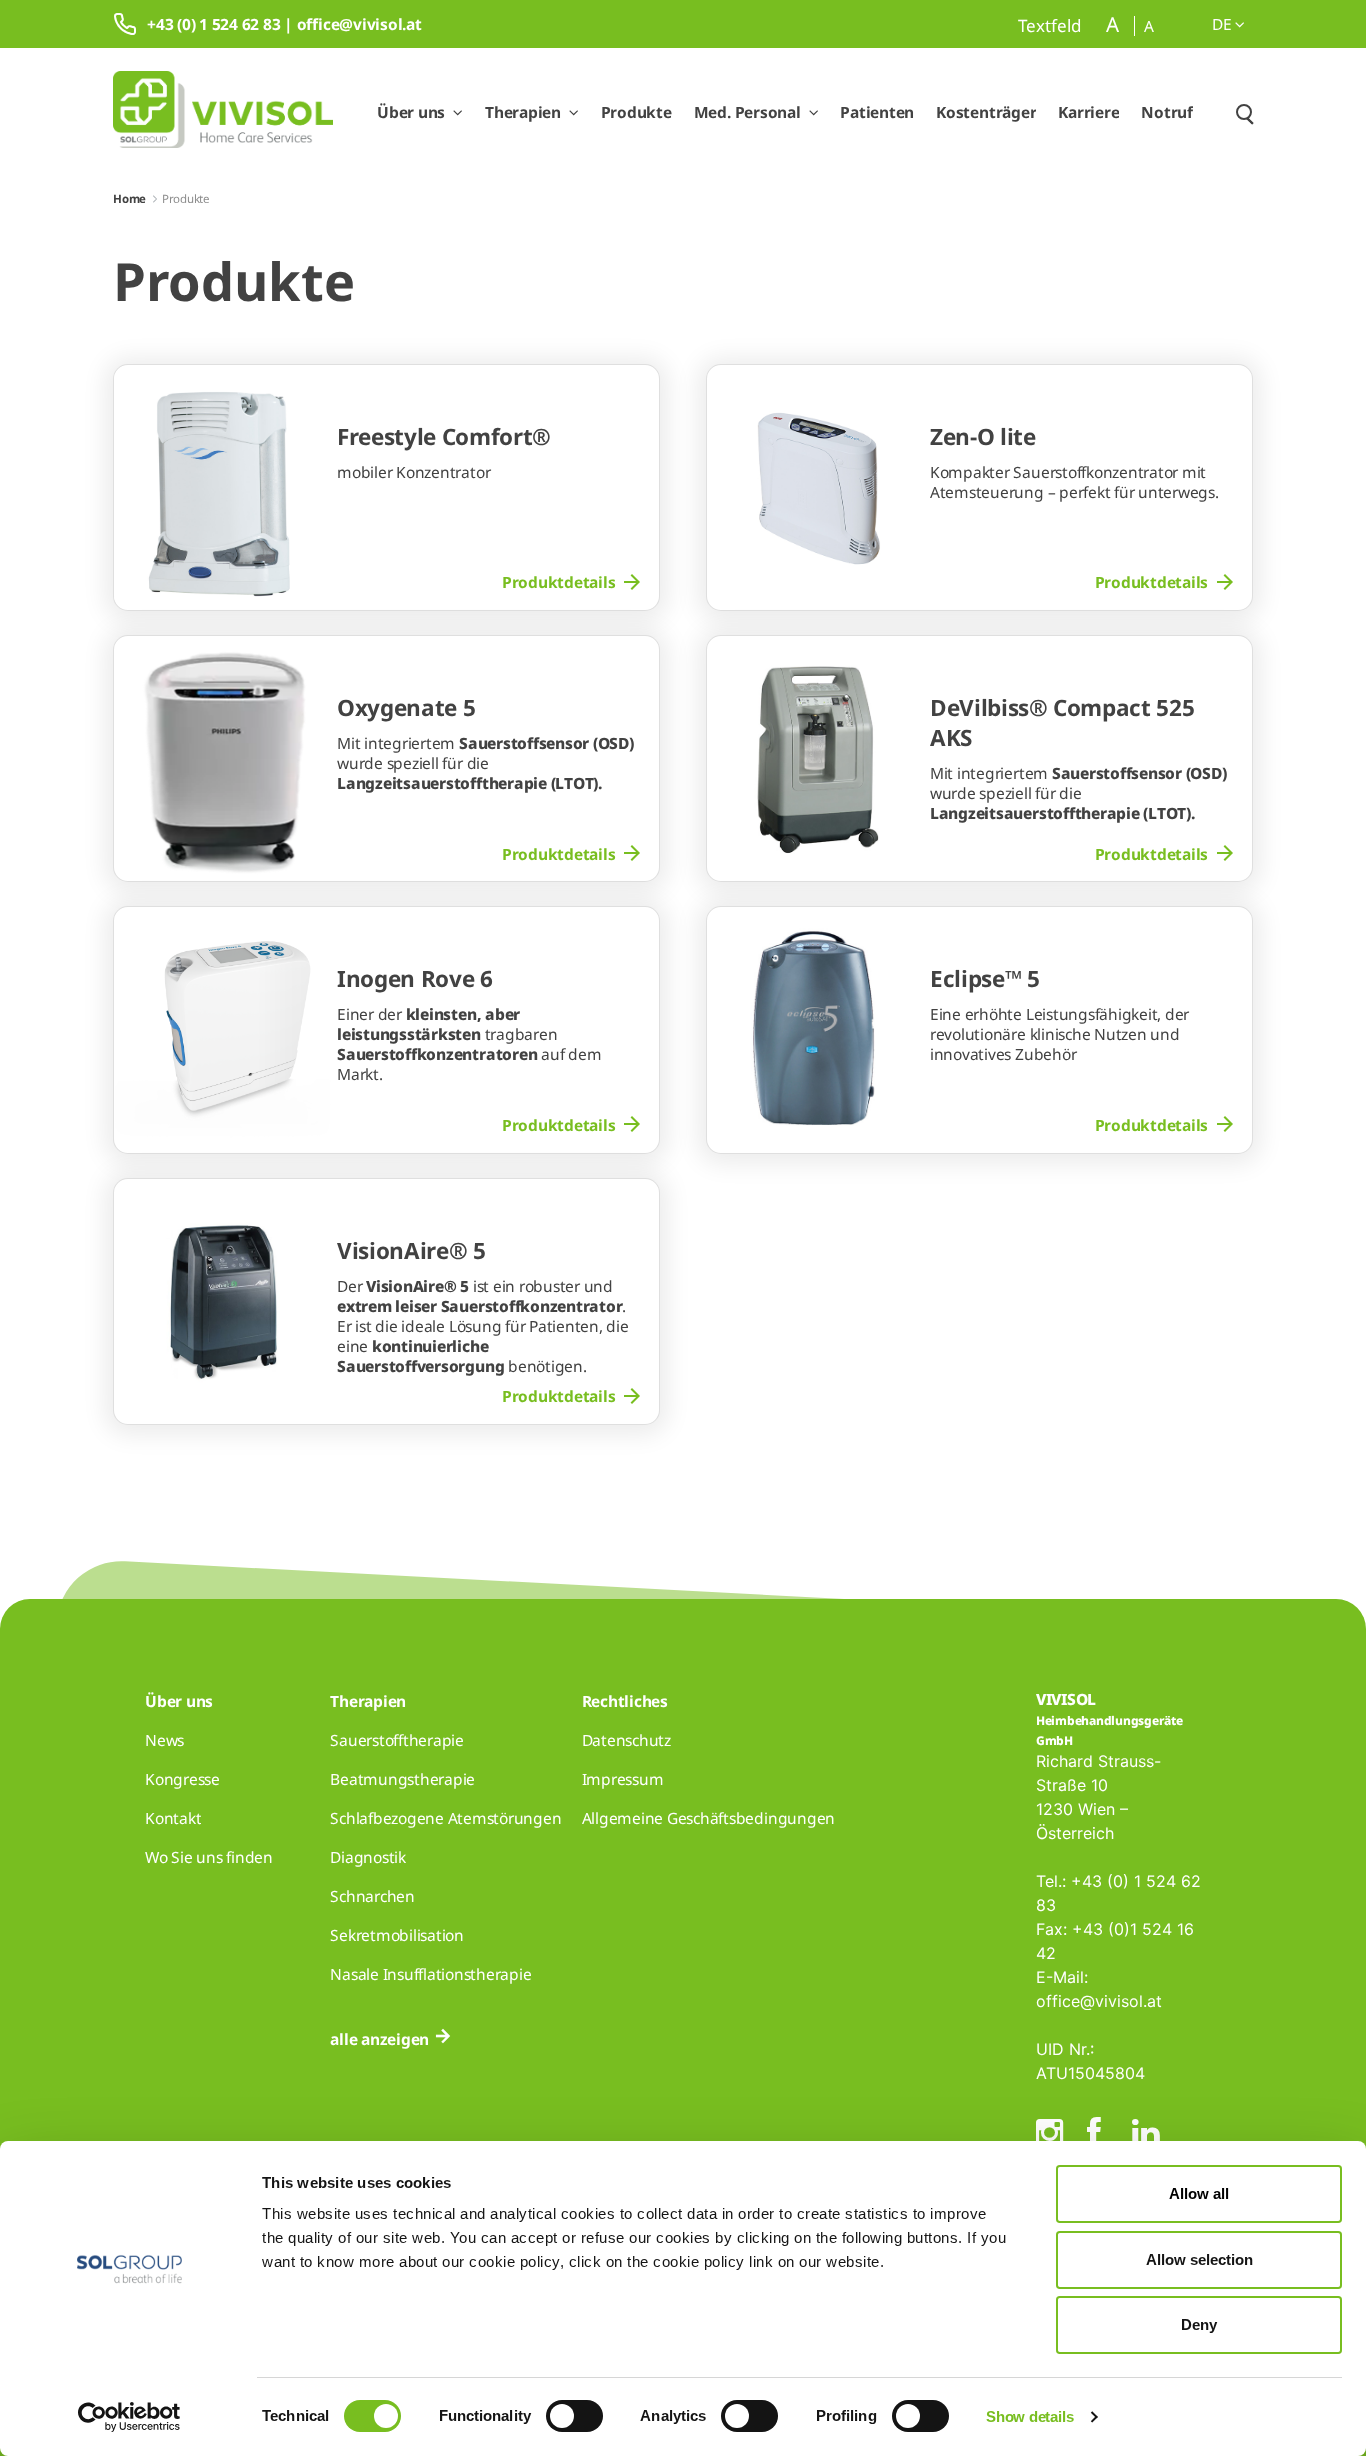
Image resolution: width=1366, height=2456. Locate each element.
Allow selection (1199, 2259)
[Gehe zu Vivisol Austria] (223, 112)
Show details (1029, 2416)
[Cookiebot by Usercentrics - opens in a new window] (129, 2417)
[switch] (574, 2416)
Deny (1199, 2324)
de (1223, 24)
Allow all (1199, 2193)
